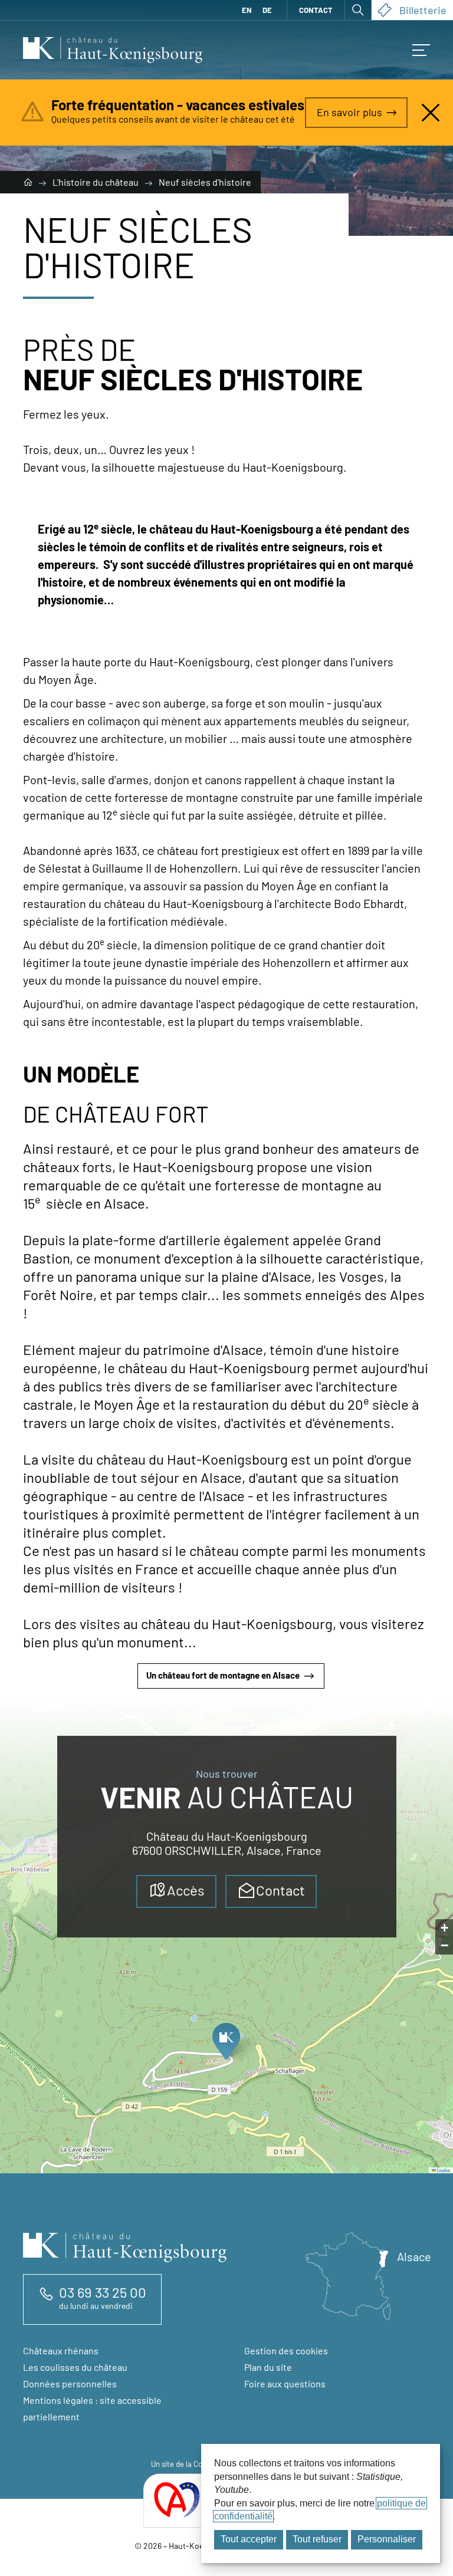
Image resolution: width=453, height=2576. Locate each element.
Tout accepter (249, 2539)
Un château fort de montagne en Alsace (223, 1675)
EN (247, 10)
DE (267, 10)
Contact (316, 10)
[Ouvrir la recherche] (358, 10)
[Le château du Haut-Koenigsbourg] (29, 182)
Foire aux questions (285, 2383)
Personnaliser (387, 2539)
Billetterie (423, 10)
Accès (186, 1890)
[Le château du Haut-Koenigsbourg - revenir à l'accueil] (113, 50)
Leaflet (443, 2170)
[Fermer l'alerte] (431, 113)
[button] (226, 2045)
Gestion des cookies (286, 2350)
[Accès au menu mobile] (421, 50)
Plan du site (268, 2367)
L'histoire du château (96, 182)
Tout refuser (317, 2539)
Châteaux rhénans (61, 2350)
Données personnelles (70, 2383)
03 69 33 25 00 (103, 2292)
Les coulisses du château (75, 2367)
